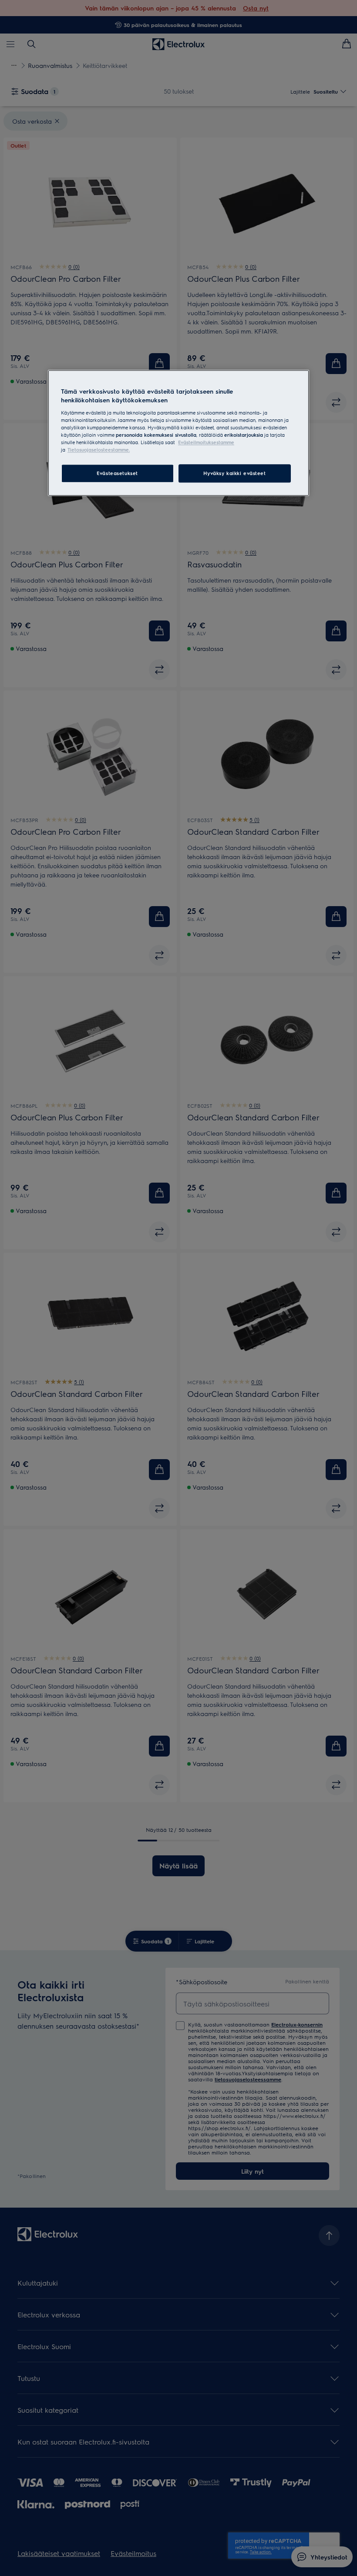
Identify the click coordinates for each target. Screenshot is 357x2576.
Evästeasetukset (117, 473)
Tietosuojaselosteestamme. (99, 450)
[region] (178, 433)
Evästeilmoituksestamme (206, 442)
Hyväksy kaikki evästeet (234, 473)
